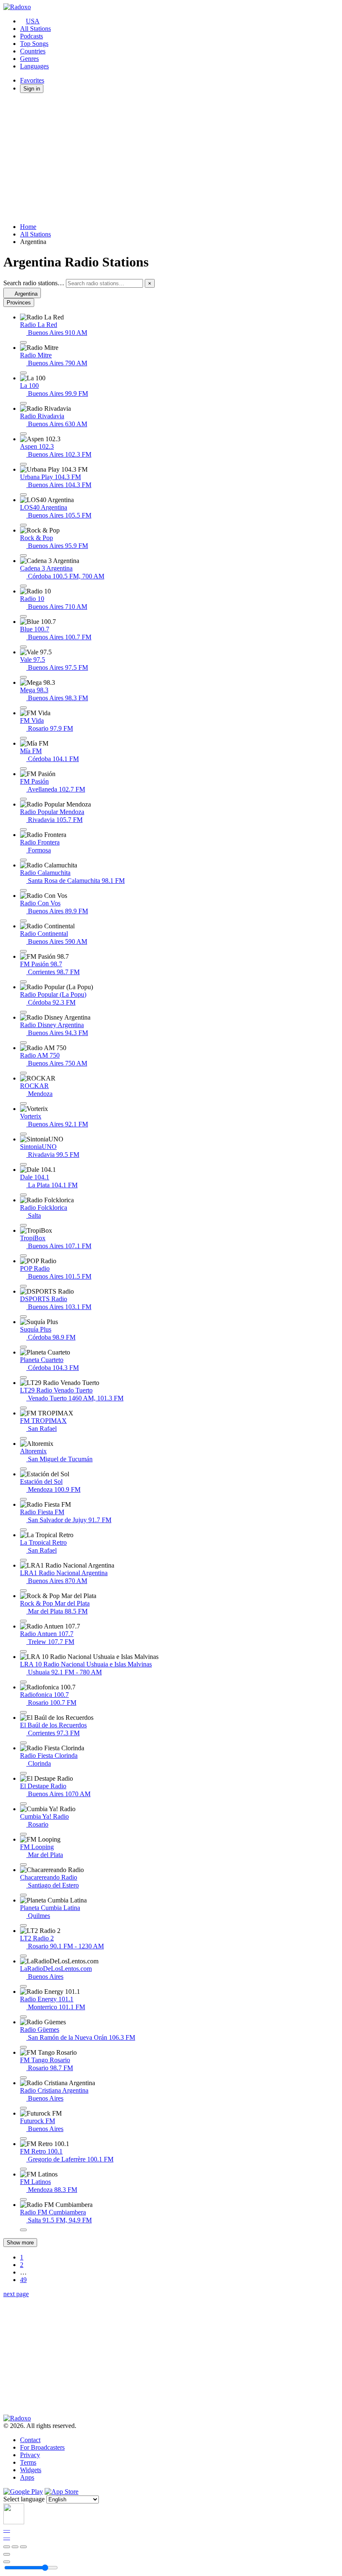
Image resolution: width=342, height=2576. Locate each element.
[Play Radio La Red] (23, 342)
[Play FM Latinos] (23, 2199)
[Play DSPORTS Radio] (23, 1317)
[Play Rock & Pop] (23, 555)
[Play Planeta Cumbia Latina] (23, 1925)
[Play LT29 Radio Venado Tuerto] (23, 1408)
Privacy (30, 2455)
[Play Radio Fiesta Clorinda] (23, 1773)
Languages (34, 66)
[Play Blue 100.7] (23, 647)
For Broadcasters (42, 2447)
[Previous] (7, 2547)
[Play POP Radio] (23, 1286)
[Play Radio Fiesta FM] (23, 1530)
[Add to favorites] (7, 2554)
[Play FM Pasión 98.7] (23, 982)
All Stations (35, 29)
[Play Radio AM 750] (23, 1073)
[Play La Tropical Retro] (23, 1560)
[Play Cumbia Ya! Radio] (23, 1834)
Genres (29, 59)
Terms (28, 2462)
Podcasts (31, 36)
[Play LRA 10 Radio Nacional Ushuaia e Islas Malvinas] (23, 1682)
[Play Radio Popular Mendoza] (23, 829)
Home (28, 227)
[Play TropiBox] (23, 1256)
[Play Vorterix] (23, 1134)
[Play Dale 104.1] (23, 1195)
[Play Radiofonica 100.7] (23, 1712)
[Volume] (7, 2562)
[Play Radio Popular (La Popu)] (23, 1012)
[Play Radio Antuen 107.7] (23, 1651)
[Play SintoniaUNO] (23, 1164)
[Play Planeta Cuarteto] (23, 1377)
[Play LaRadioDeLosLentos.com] (23, 1986)
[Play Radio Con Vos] (23, 921)
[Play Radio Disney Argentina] (23, 1043)
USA (33, 21)
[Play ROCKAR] (23, 1103)
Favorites (32, 80)
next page (16, 2294)
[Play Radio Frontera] (23, 860)
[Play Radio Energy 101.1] (23, 2017)
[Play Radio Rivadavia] (23, 434)
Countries (33, 51)
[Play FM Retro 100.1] (23, 2169)
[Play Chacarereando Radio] (23, 1895)
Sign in (32, 89)
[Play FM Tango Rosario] (23, 2078)
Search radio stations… (34, 283)
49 (23, 2280)
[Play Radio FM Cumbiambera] (23, 2230)
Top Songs (34, 44)
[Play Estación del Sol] (23, 1499)
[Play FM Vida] (23, 738)
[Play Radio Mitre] (23, 373)
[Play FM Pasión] (23, 799)
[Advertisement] (171, 158)
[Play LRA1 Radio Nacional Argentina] (23, 1591)
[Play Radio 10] (23, 616)
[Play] (15, 2547)
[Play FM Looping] (23, 1865)
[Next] (23, 2547)
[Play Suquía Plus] (23, 1347)
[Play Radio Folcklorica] (23, 1225)
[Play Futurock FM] (23, 2139)
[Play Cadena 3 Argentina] (23, 586)
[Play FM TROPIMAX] (23, 1438)
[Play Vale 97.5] (23, 677)
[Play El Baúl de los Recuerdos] (23, 1743)
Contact (30, 2440)
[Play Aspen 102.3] (23, 464)
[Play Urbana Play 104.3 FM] (23, 495)
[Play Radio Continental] (23, 951)
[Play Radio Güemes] (23, 2047)
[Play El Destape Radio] (23, 1804)
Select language (24, 2499)
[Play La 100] (23, 403)
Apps (27, 2477)
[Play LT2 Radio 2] (23, 1956)
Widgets (31, 2470)
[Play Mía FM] (23, 769)
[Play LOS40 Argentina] (23, 525)
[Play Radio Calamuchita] (23, 890)
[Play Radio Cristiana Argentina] (23, 2108)
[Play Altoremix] (23, 1469)
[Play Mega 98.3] (23, 708)
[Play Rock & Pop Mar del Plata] (23, 1621)
